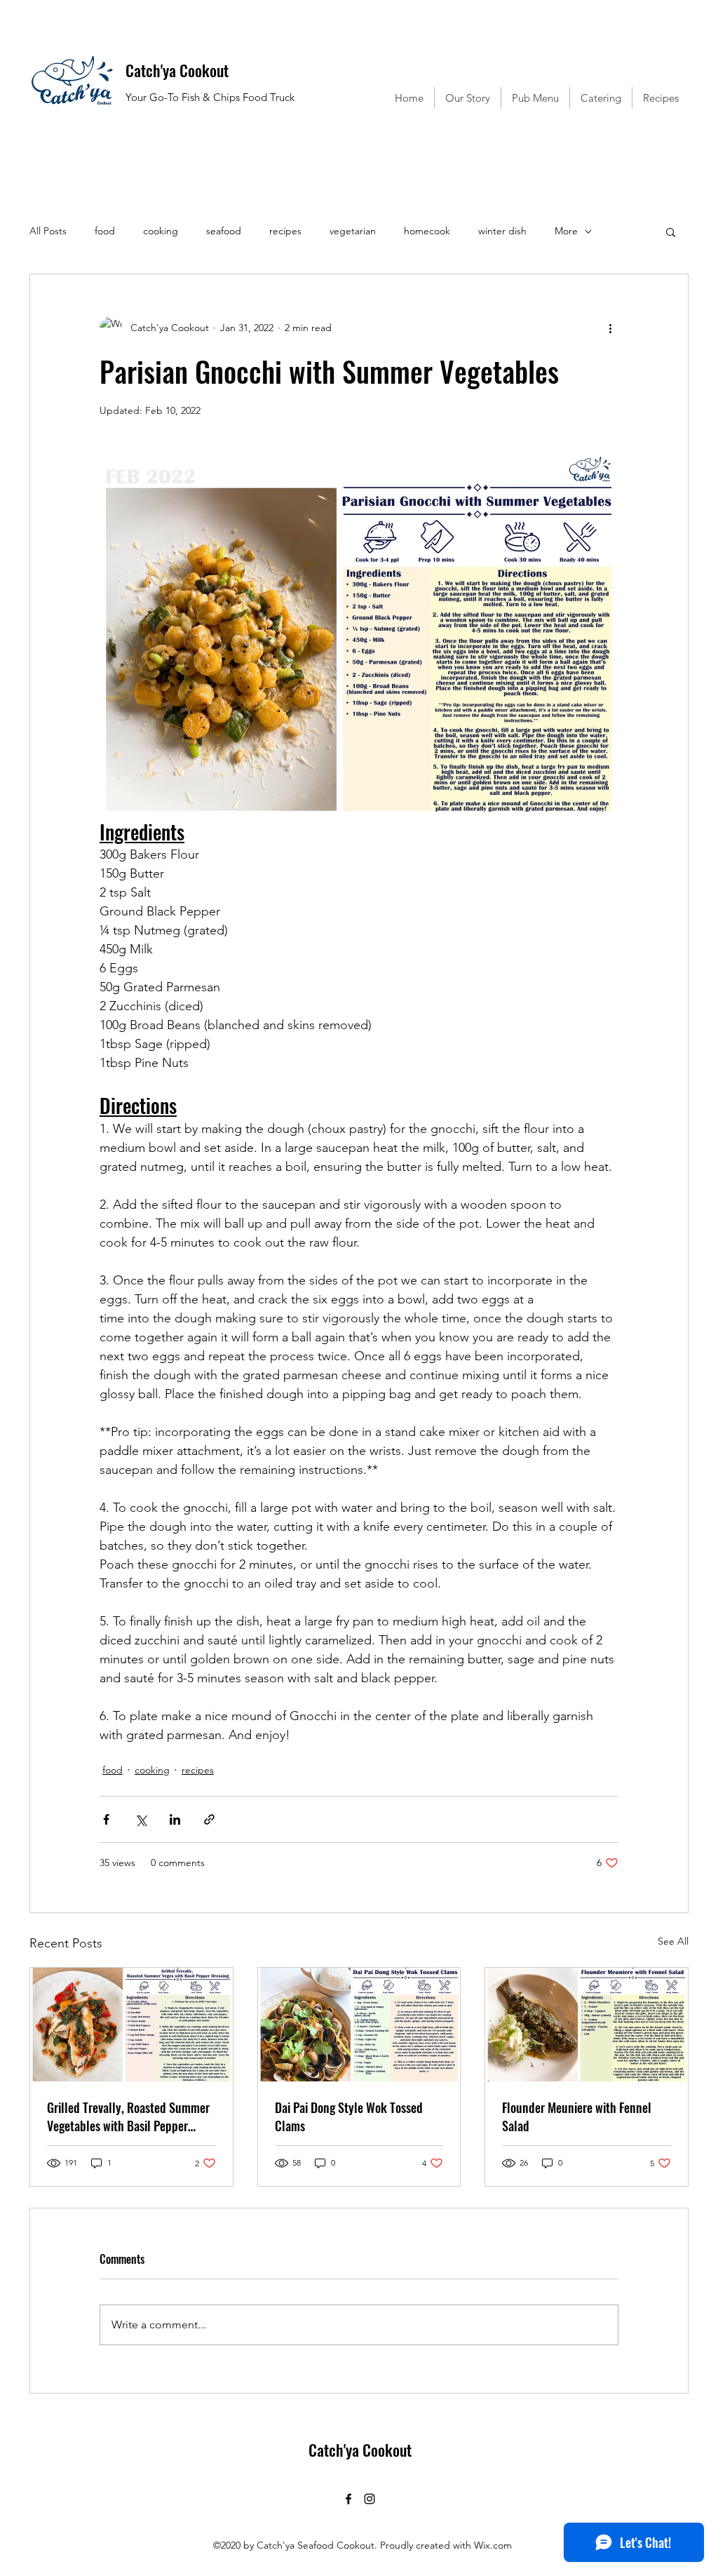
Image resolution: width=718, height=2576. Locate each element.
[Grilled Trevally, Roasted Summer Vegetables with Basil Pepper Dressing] (131, 2025)
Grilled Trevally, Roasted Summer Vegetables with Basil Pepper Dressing (128, 2117)
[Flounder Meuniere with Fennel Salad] (587, 2025)
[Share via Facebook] (106, 1819)
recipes (285, 231)
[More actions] (610, 328)
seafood (224, 231)
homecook (427, 231)
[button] (671, 232)
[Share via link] (209, 1819)
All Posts (48, 231)
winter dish (502, 231)
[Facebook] (348, 2499)
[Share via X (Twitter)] (141, 1819)
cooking (161, 231)
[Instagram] (370, 2499)
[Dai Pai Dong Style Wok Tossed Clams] (359, 2025)
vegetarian (353, 231)
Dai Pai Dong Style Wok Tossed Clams (349, 2117)
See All (673, 1941)
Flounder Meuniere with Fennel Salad (577, 2117)
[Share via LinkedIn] (175, 1819)
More (566, 231)
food (105, 231)
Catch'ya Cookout (177, 70)
